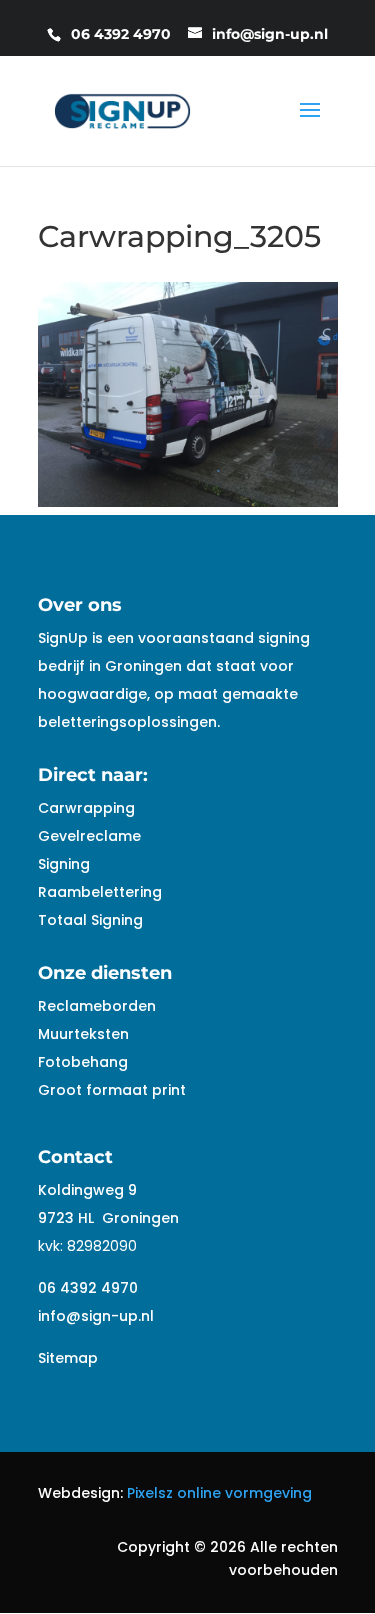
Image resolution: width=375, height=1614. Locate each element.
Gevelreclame (89, 836)
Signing (64, 864)
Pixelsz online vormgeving (219, 1493)
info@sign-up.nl (96, 1316)
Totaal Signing (90, 920)
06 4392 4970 (88, 1288)
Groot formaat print (112, 1090)
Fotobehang (83, 1062)
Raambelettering (100, 892)
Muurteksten (83, 1034)
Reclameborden (97, 1006)
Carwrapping (86, 808)
